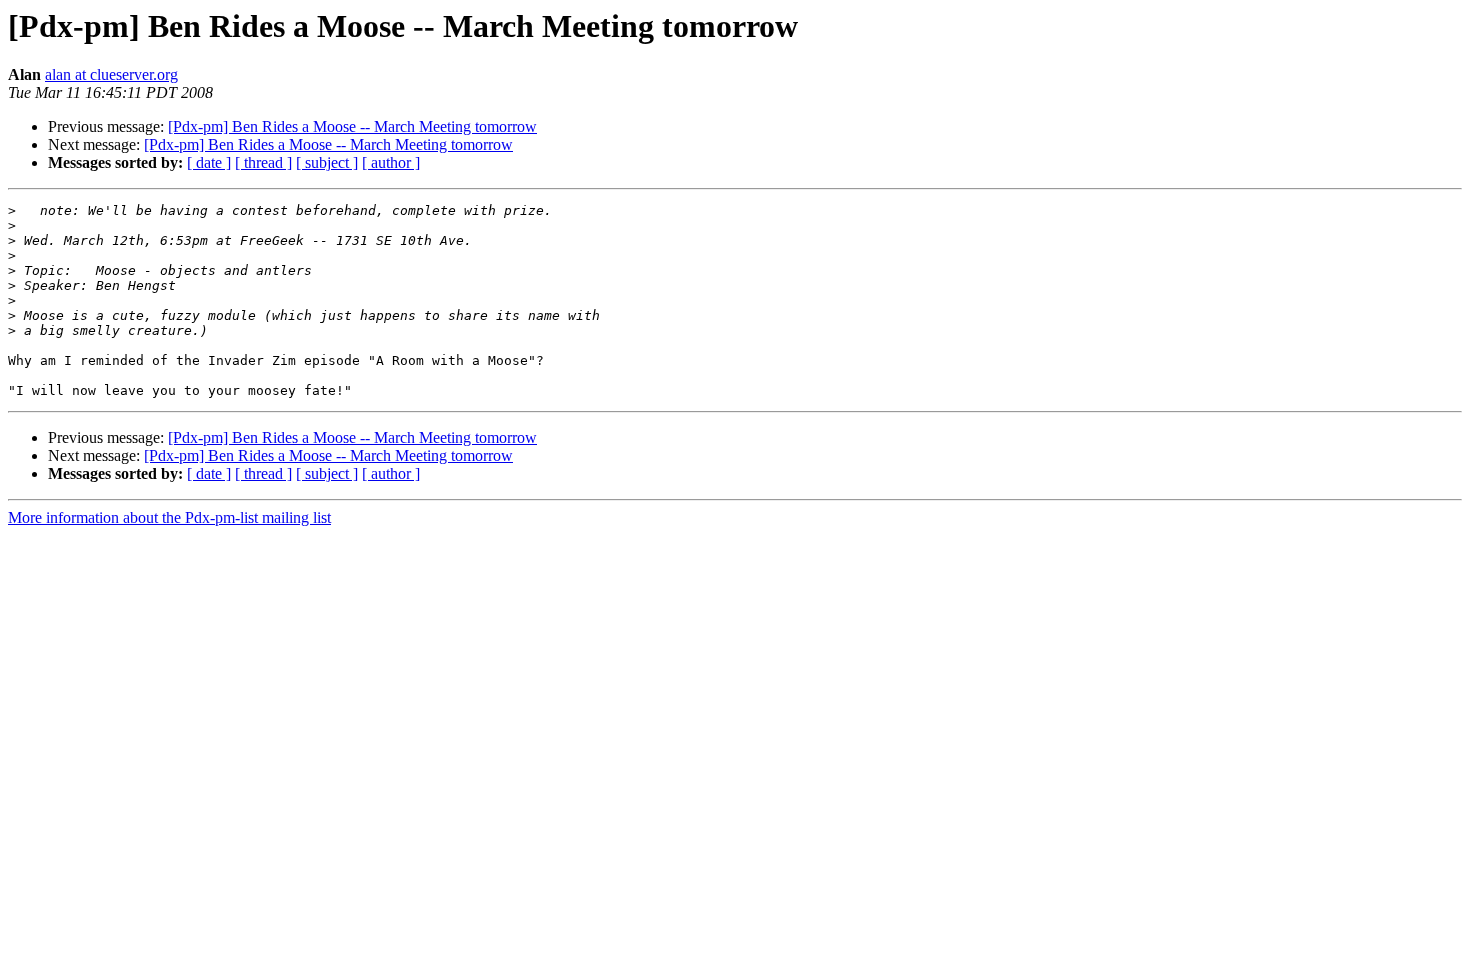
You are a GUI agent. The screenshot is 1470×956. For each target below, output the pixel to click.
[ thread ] (263, 162)
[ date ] (209, 162)
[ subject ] (327, 162)
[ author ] (391, 162)
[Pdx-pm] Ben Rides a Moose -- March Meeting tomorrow (352, 126)
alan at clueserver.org (111, 74)
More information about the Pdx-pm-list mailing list (169, 517)
